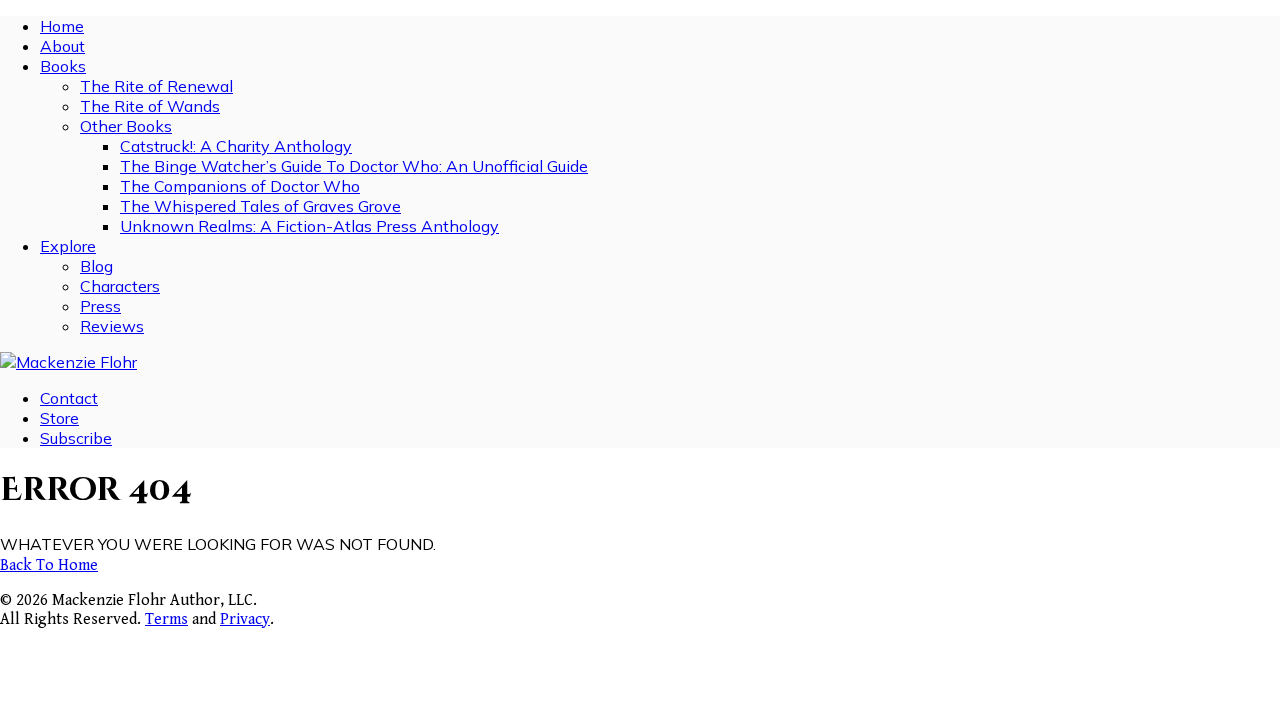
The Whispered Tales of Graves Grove (260, 206)
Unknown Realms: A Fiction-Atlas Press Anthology (309, 226)
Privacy (245, 619)
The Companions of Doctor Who (240, 186)
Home (62, 26)
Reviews (112, 326)
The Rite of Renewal (156, 86)
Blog (96, 266)
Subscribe (76, 438)
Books (63, 66)
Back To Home (49, 565)
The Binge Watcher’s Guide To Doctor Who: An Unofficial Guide (354, 166)
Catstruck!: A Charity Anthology (236, 146)
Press (100, 306)
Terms (166, 619)
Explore (68, 246)
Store (59, 418)
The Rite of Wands (150, 106)
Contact (69, 398)
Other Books (126, 126)
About (62, 46)
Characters (120, 286)
